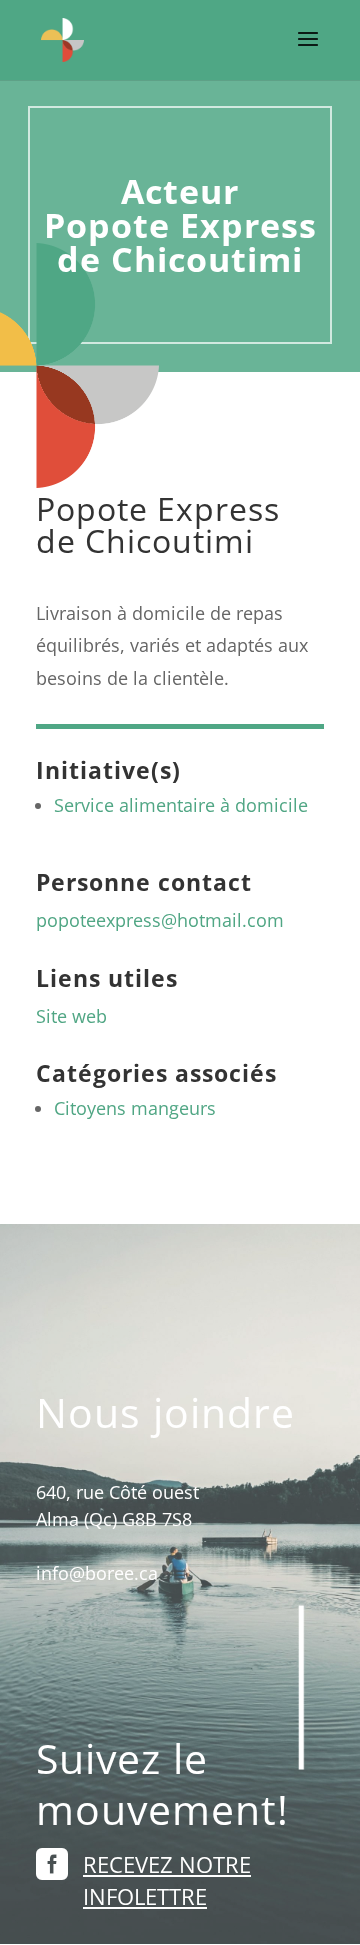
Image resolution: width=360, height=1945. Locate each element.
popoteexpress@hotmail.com (160, 920)
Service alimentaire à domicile (181, 805)
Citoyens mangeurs (135, 1108)
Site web (71, 1016)
